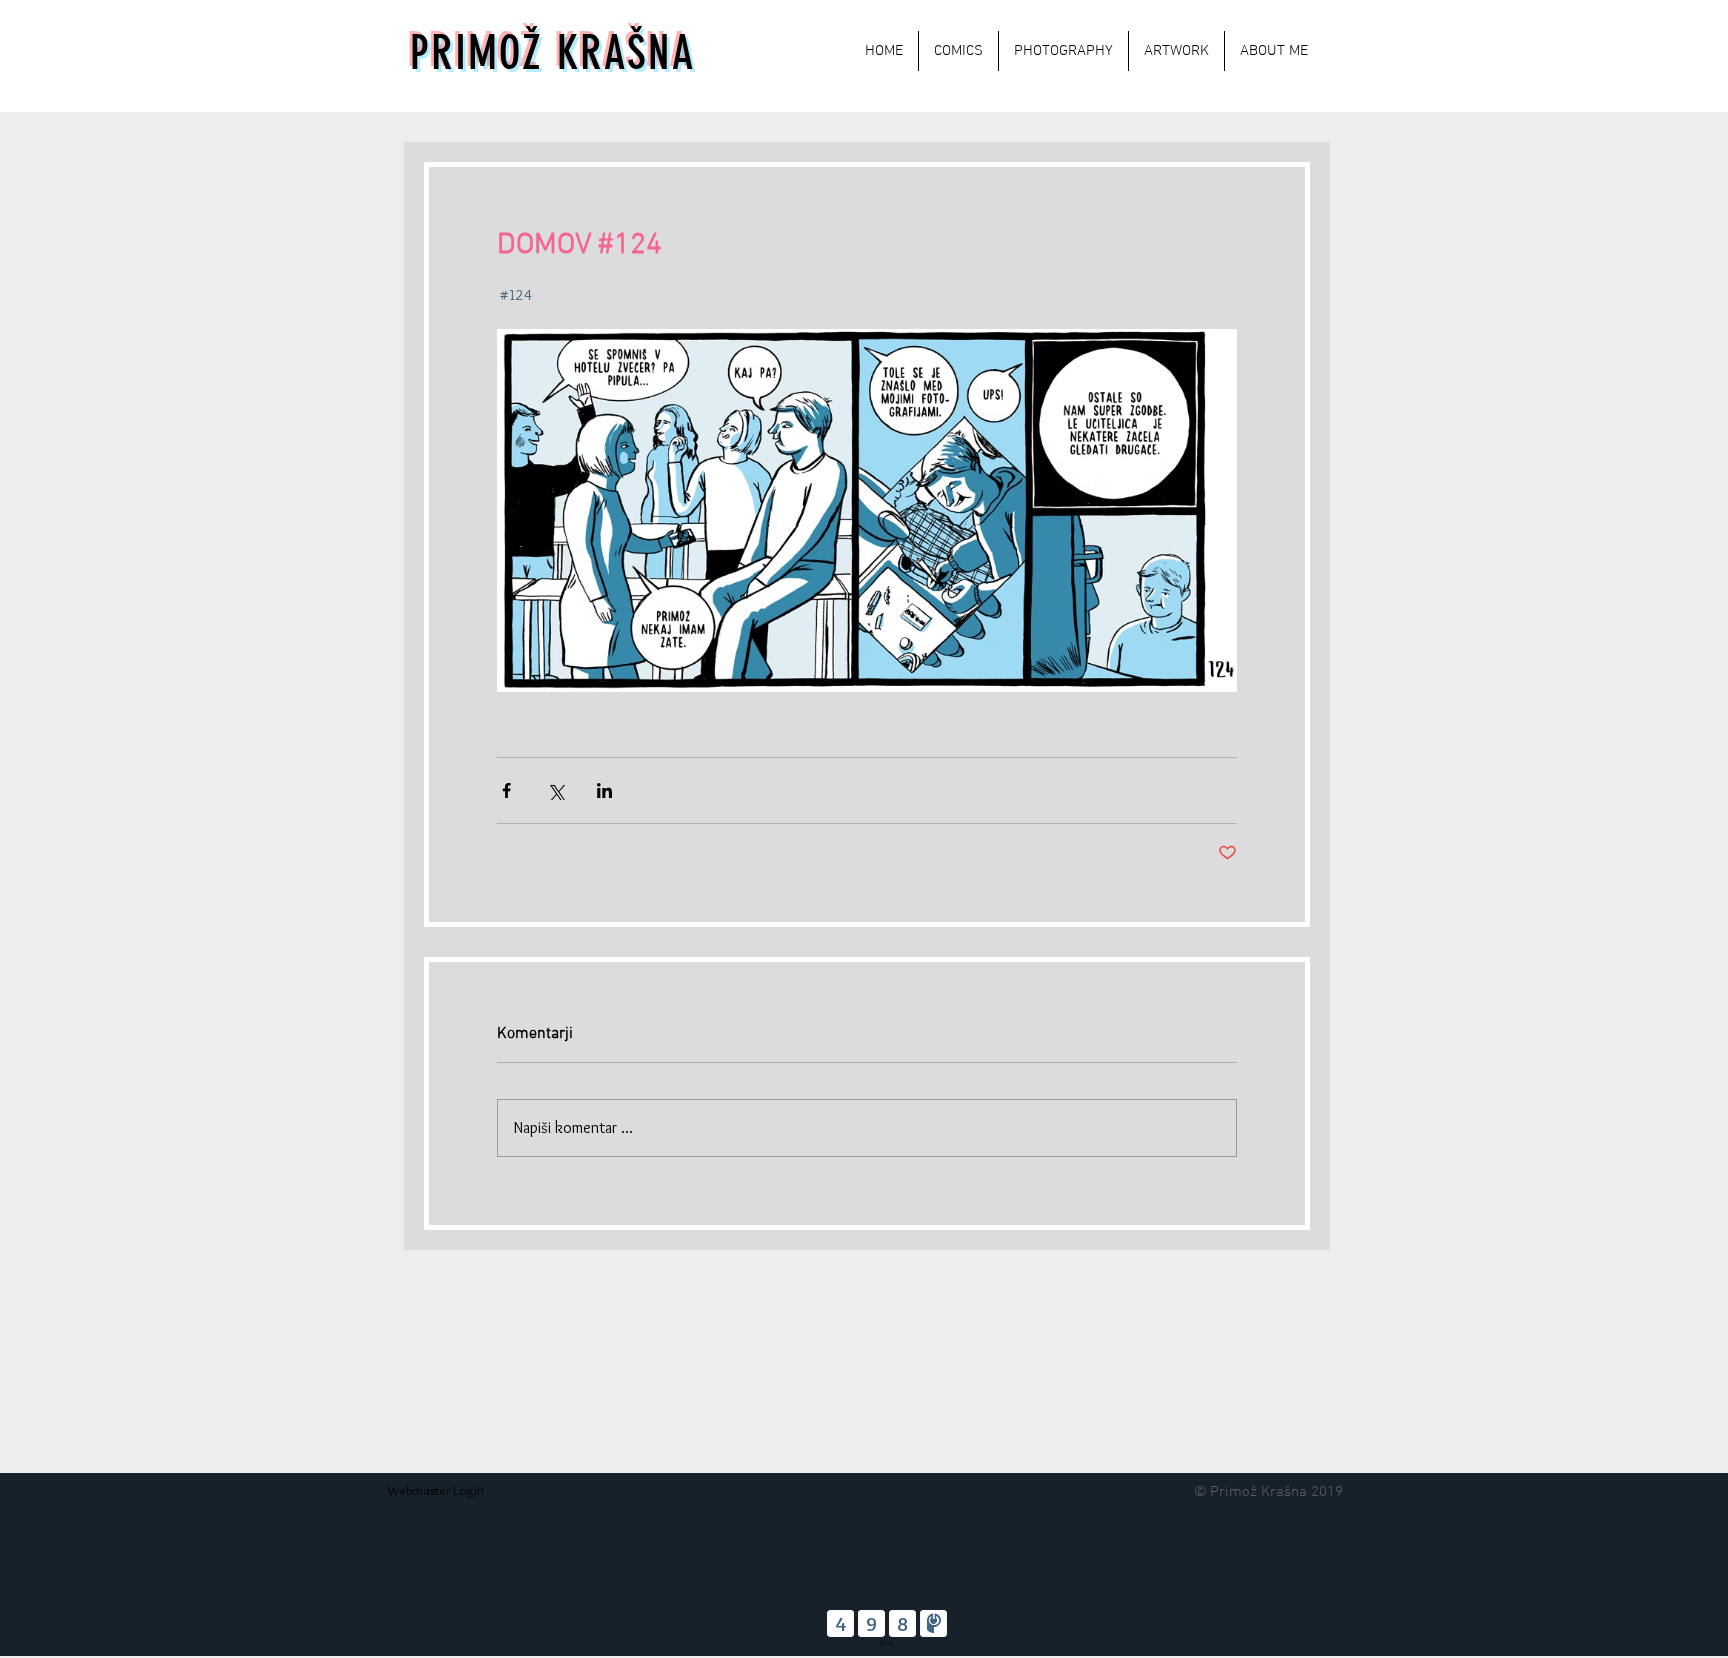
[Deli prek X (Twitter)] (555, 790)
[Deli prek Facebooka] (506, 790)
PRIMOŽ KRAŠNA (552, 53)
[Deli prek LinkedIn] (604, 790)
